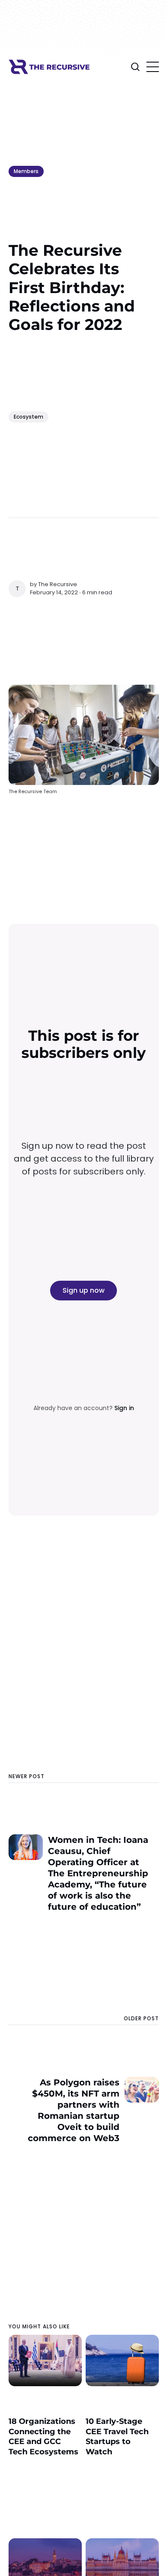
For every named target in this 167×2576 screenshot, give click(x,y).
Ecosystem (28, 417)
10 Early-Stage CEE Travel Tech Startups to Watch (117, 2436)
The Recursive (58, 584)
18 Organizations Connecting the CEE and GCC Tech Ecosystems (43, 2436)
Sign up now (83, 1290)
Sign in (124, 1408)
